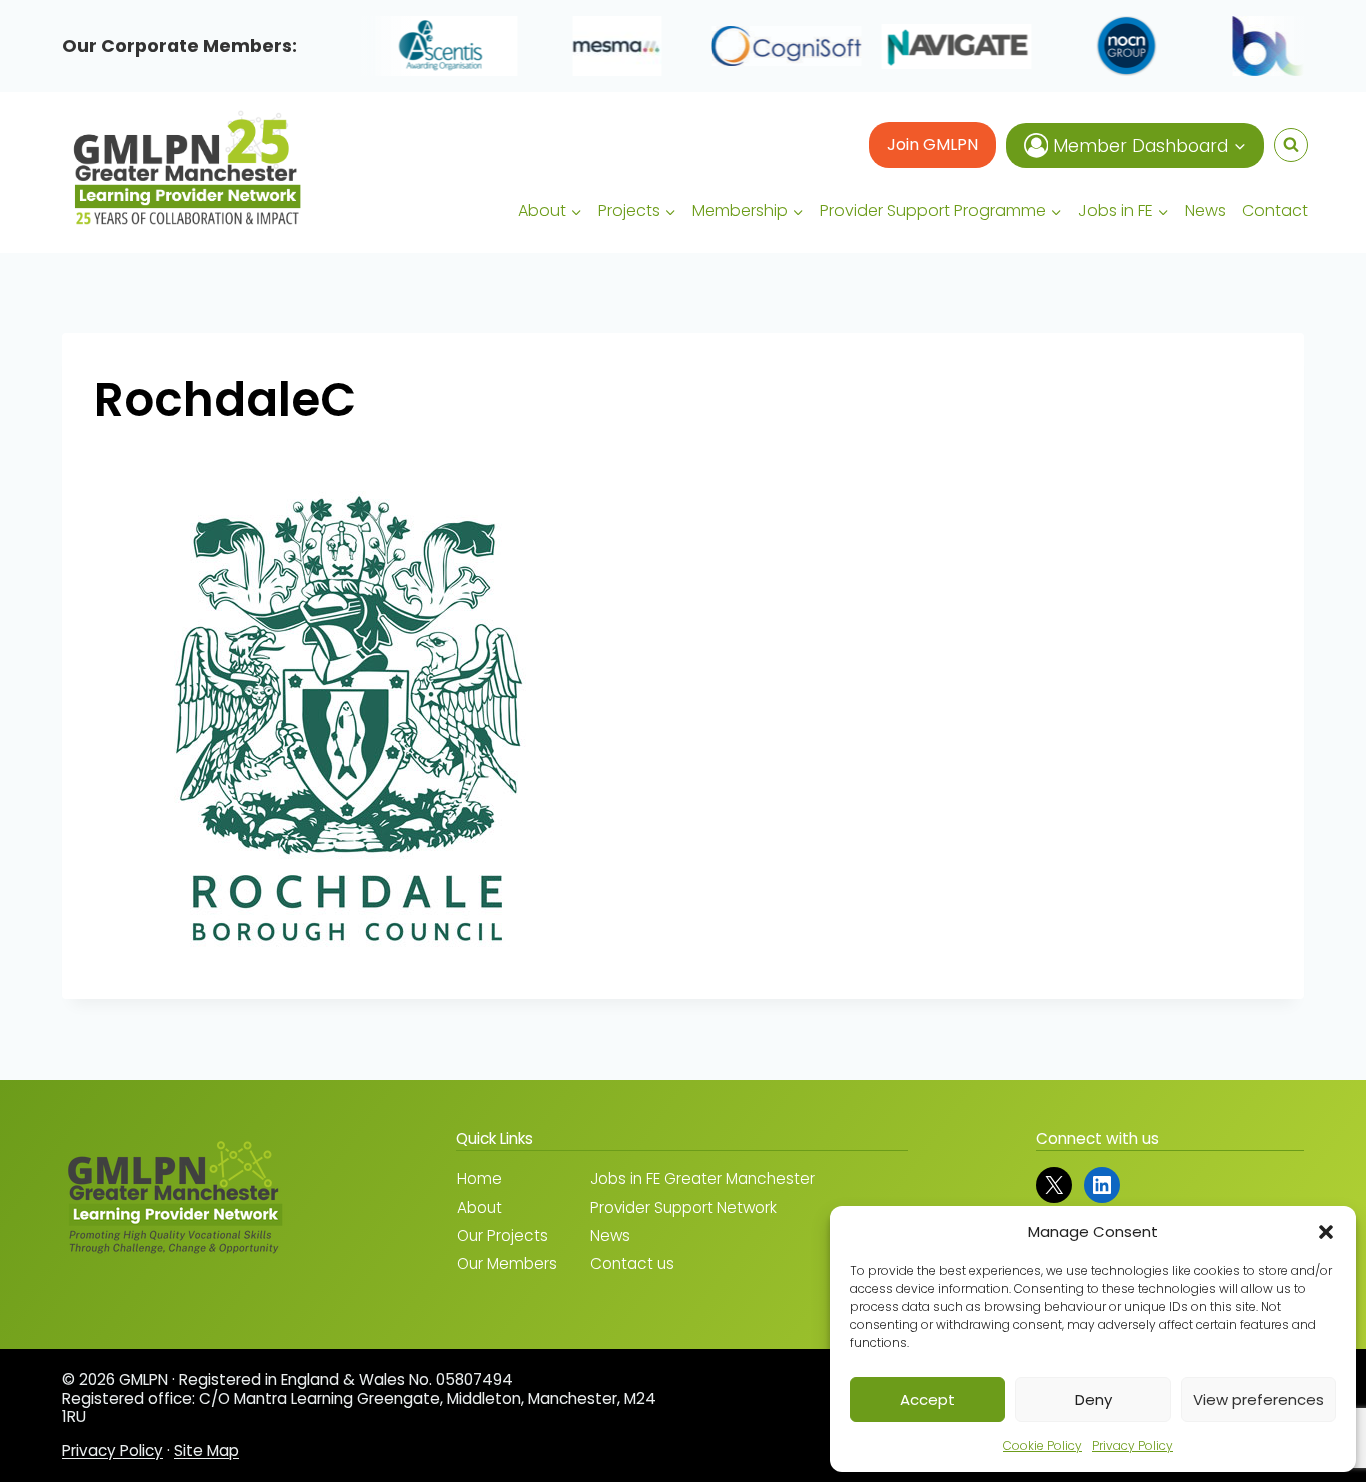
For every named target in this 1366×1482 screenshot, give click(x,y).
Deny (1093, 1399)
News (1205, 210)
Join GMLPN (932, 144)
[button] (1326, 1232)
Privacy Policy (1132, 1445)
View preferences (1258, 1399)
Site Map (206, 1450)
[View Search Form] (1291, 145)
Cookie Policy (1042, 1445)
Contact (1275, 210)
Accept (927, 1399)
